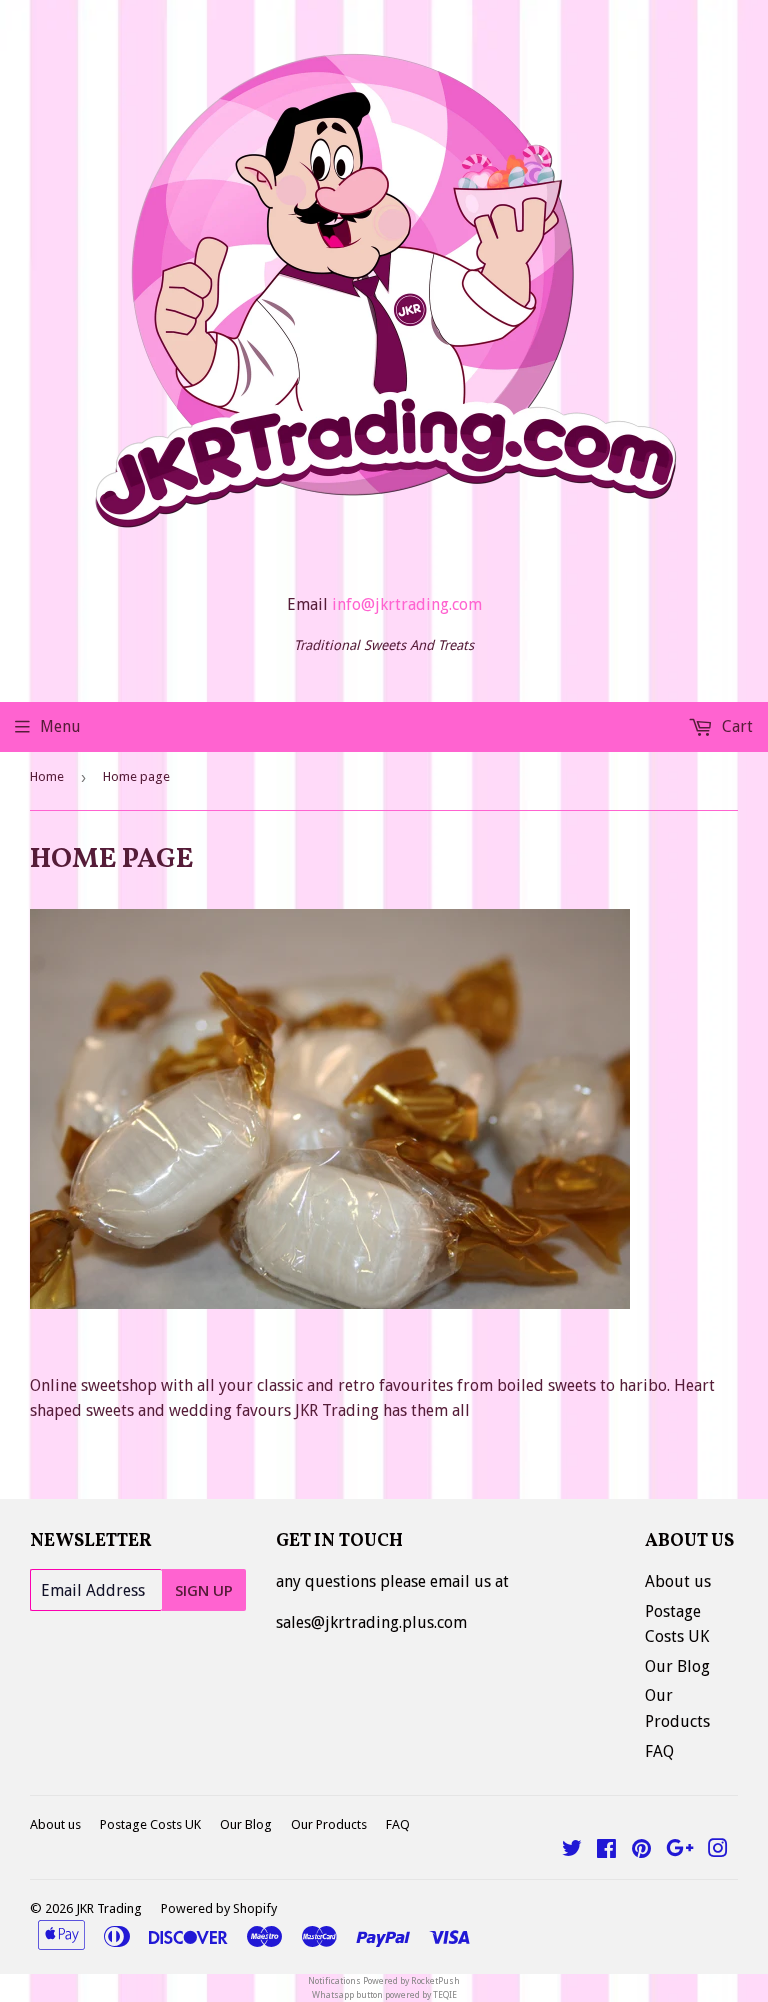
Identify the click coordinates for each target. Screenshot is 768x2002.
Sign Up (204, 1590)
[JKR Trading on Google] (680, 1850)
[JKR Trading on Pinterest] (641, 1850)
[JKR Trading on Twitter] (572, 1850)
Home (47, 776)
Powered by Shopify (219, 1908)
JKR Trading (109, 1908)
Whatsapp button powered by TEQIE (384, 1995)
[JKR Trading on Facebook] (606, 1850)
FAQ (659, 1751)
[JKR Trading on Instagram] (718, 1850)
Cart (735, 726)
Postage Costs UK (150, 1824)
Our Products (329, 1824)
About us (678, 1581)
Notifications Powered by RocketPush (384, 1981)
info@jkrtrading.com (407, 604)
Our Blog (677, 1666)
